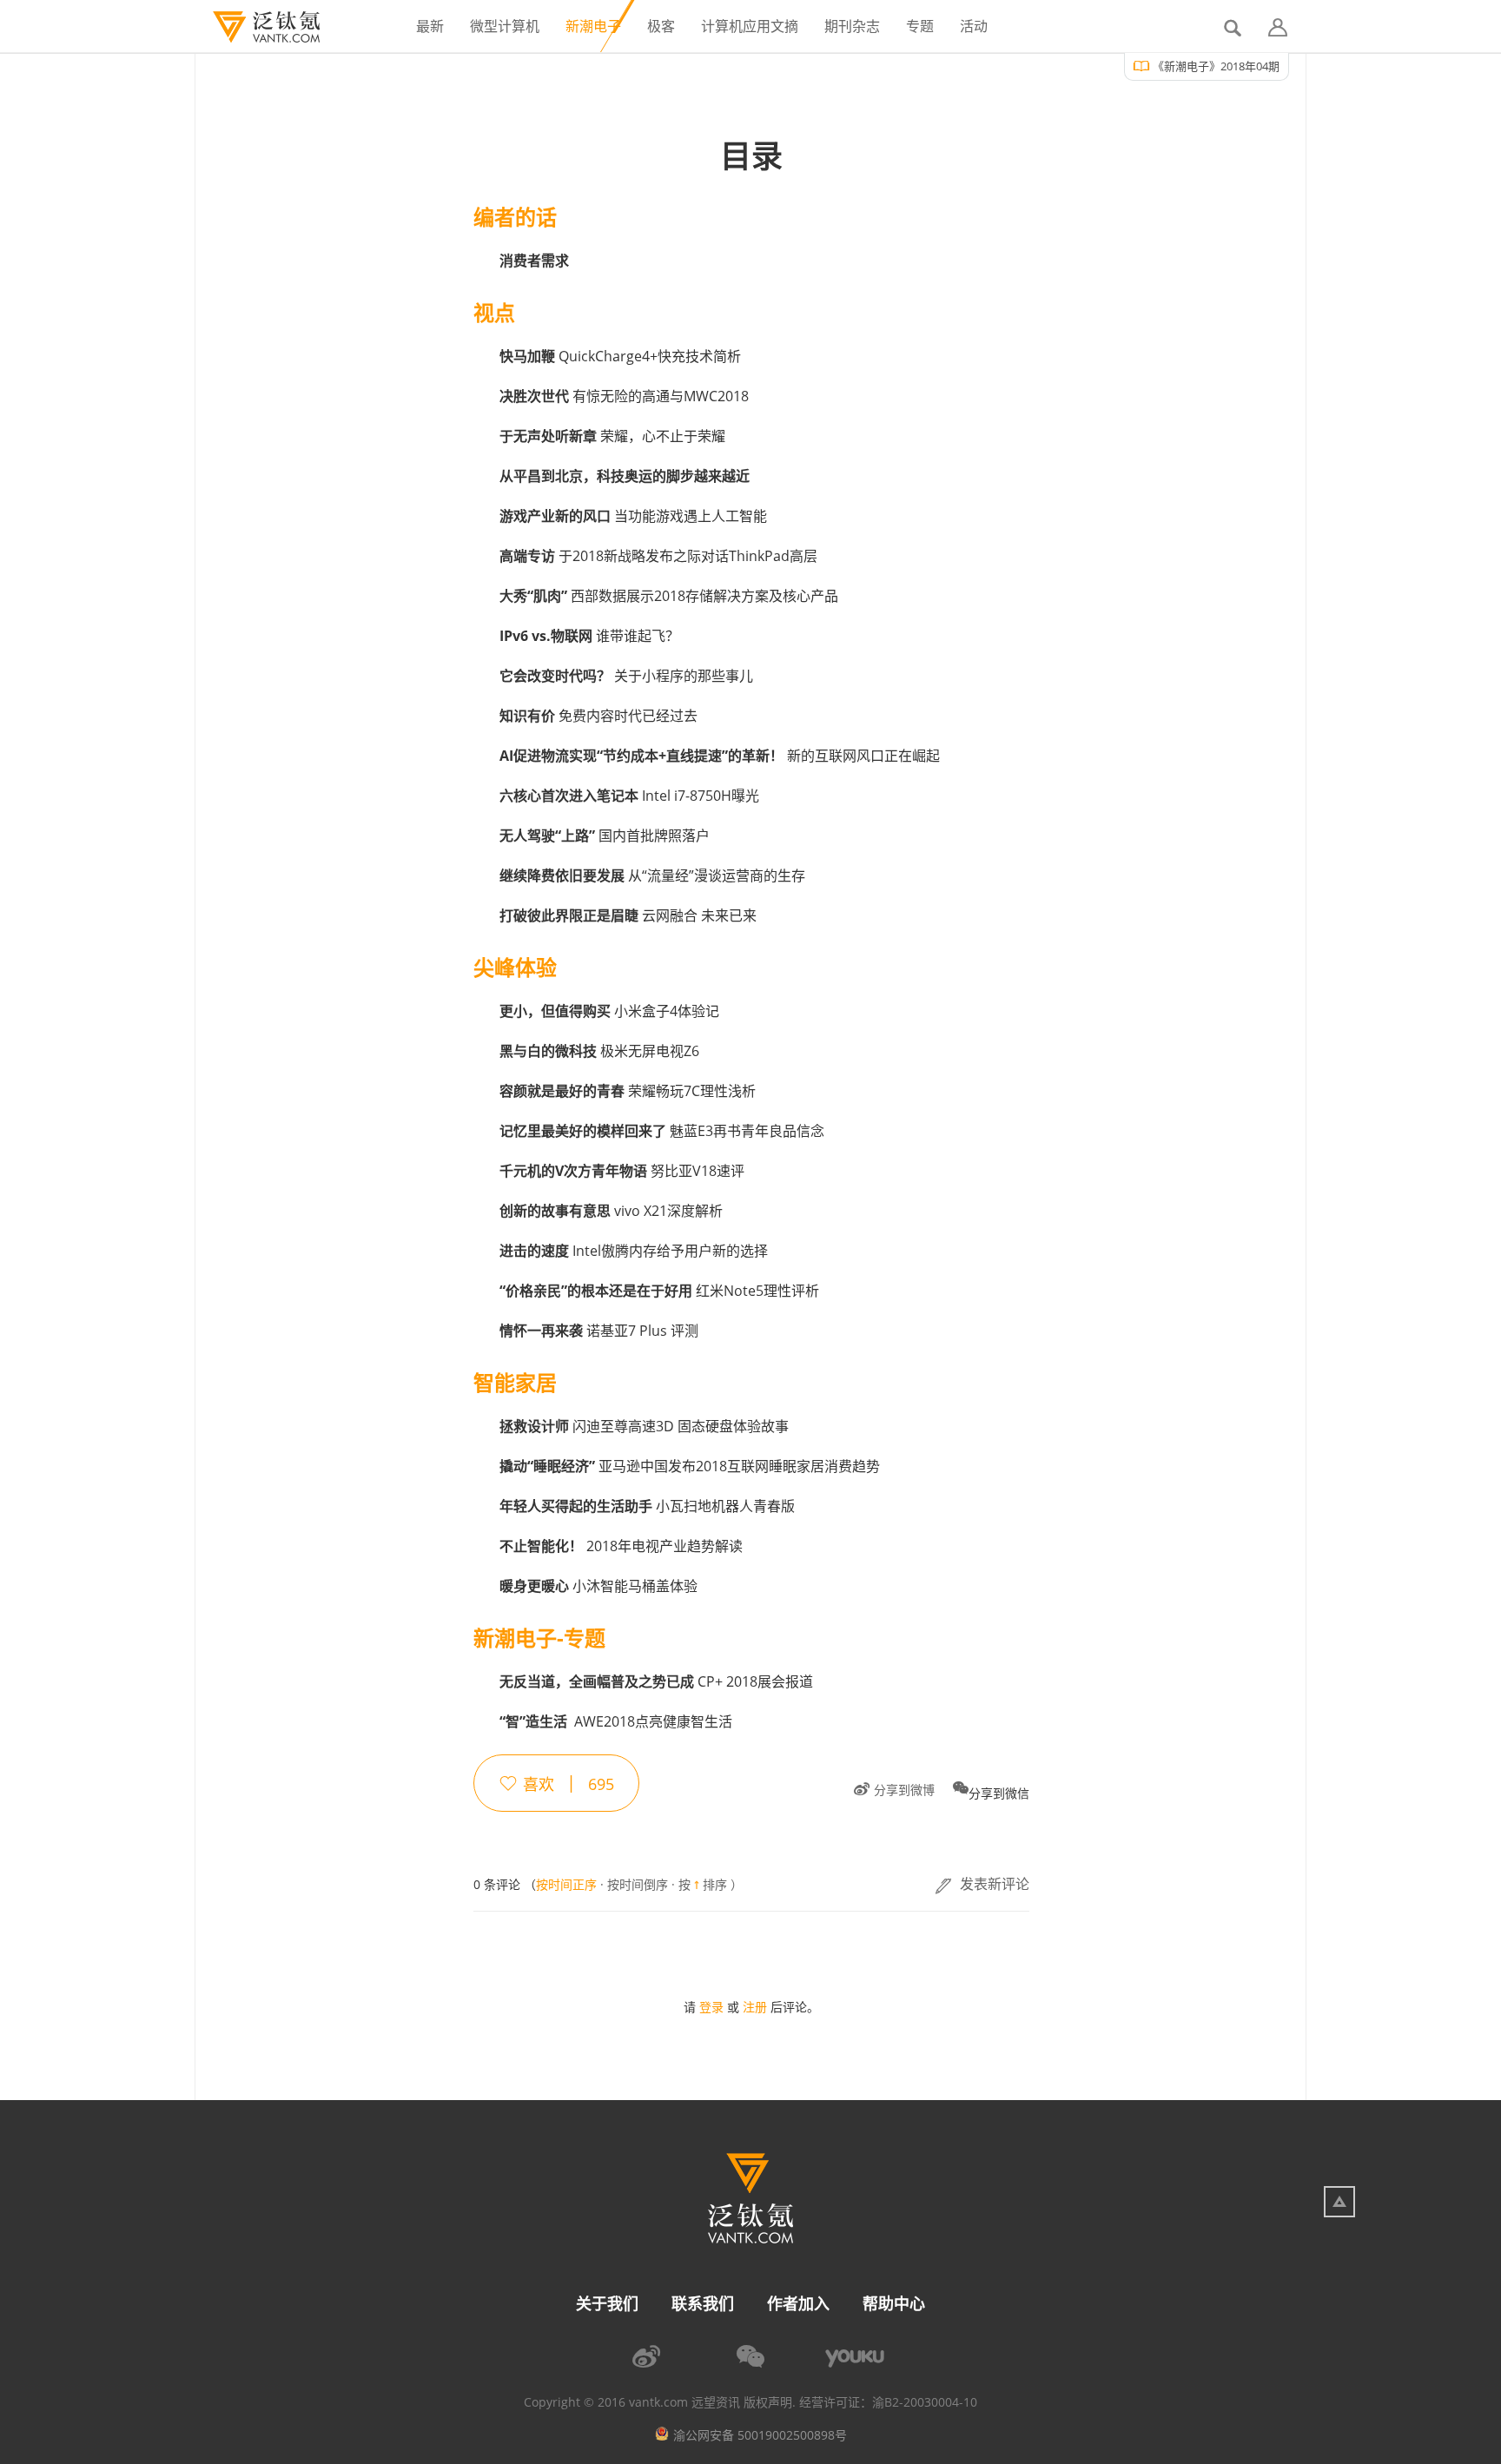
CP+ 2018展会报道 (656, 1681)
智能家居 (515, 1383)
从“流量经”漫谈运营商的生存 (652, 875)
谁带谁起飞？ (589, 636)
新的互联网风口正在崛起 (720, 756)
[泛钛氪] (258, 27)
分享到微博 (904, 1790)
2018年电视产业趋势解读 (621, 1546)
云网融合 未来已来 (628, 915)
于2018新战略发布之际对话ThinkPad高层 (658, 556)
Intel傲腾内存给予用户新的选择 (634, 1251)
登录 (711, 2007)
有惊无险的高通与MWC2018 (624, 396)
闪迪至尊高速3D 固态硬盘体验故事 (644, 1426)
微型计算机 (505, 26)
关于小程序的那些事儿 (626, 676)
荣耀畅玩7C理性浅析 (628, 1091)
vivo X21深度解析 (611, 1211)
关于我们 (607, 2303)
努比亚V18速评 (622, 1171)
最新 (430, 26)
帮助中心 (894, 2303)
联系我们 (703, 2303)
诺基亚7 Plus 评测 (599, 1331)
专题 (920, 26)
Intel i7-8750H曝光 (629, 796)
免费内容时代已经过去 (598, 716)
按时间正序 (566, 1884)
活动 (974, 26)
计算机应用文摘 (750, 26)
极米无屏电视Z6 (599, 1051)
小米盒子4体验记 (609, 1011)
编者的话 (515, 217)
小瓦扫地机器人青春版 (647, 1506)
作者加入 (798, 2303)
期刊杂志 (852, 26)
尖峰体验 (515, 968)
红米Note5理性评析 (659, 1291)
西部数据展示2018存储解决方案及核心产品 (669, 596)
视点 (494, 313)
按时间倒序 (638, 1885)
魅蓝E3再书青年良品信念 (662, 1131)
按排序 (703, 1885)
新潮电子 (593, 26)
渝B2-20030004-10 (925, 2402)
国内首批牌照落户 (605, 836)
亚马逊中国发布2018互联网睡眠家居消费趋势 (690, 1466)
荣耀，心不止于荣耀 (612, 436)
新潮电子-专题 (539, 1638)
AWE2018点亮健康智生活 (616, 1721)
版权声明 (768, 2402)
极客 (661, 26)
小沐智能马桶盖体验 (598, 1586)
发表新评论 (995, 1884)
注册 (755, 2007)
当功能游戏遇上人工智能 (633, 516)
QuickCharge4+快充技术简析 (620, 356)
